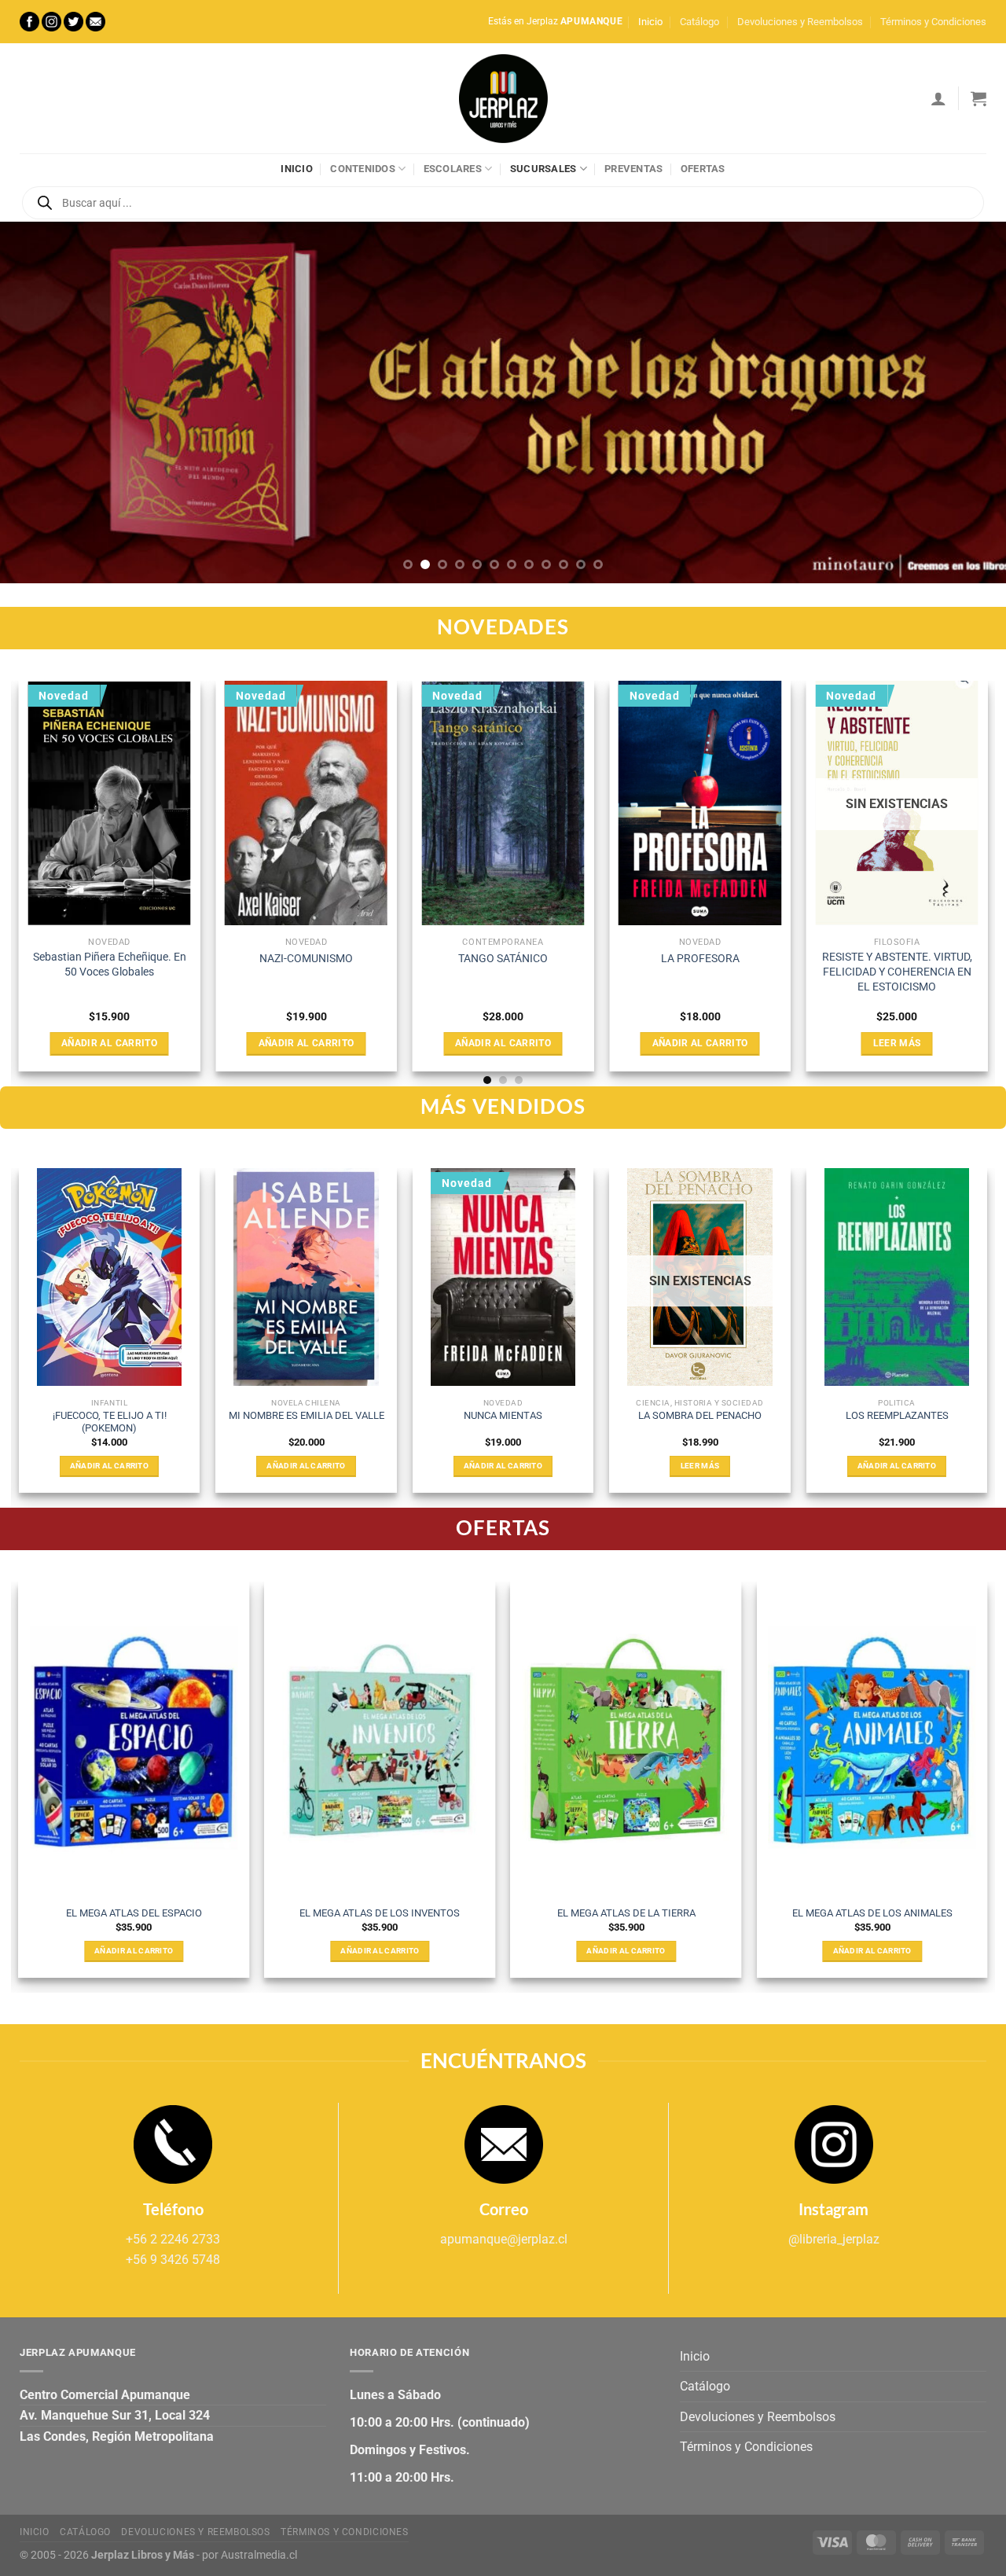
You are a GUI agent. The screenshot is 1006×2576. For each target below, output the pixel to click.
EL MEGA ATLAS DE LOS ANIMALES (872, 1913)
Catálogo (699, 22)
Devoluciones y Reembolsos (800, 22)
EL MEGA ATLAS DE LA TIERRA (626, 1913)
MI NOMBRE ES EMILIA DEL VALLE (307, 1415)
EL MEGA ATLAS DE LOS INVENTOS (380, 1913)
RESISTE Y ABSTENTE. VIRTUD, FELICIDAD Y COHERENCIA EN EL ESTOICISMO (897, 972)
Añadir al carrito (109, 1043)
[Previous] (40, 402)
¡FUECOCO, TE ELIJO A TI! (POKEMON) (110, 1422)
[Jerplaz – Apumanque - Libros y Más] (503, 98)
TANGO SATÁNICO (503, 959)
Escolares (453, 169)
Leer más (897, 1043)
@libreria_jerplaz (834, 2239)
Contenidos (363, 169)
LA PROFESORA (700, 959)
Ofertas (703, 169)
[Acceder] (938, 98)
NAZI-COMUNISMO (306, 959)
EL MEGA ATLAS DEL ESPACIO (134, 1913)
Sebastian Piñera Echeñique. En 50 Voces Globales (110, 965)
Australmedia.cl (259, 2555)
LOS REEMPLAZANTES (897, 1415)
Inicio (650, 22)
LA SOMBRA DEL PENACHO (700, 1415)
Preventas (633, 169)
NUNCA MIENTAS (503, 1415)
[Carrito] (978, 98)
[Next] (966, 402)
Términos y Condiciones (933, 22)
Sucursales (543, 169)
